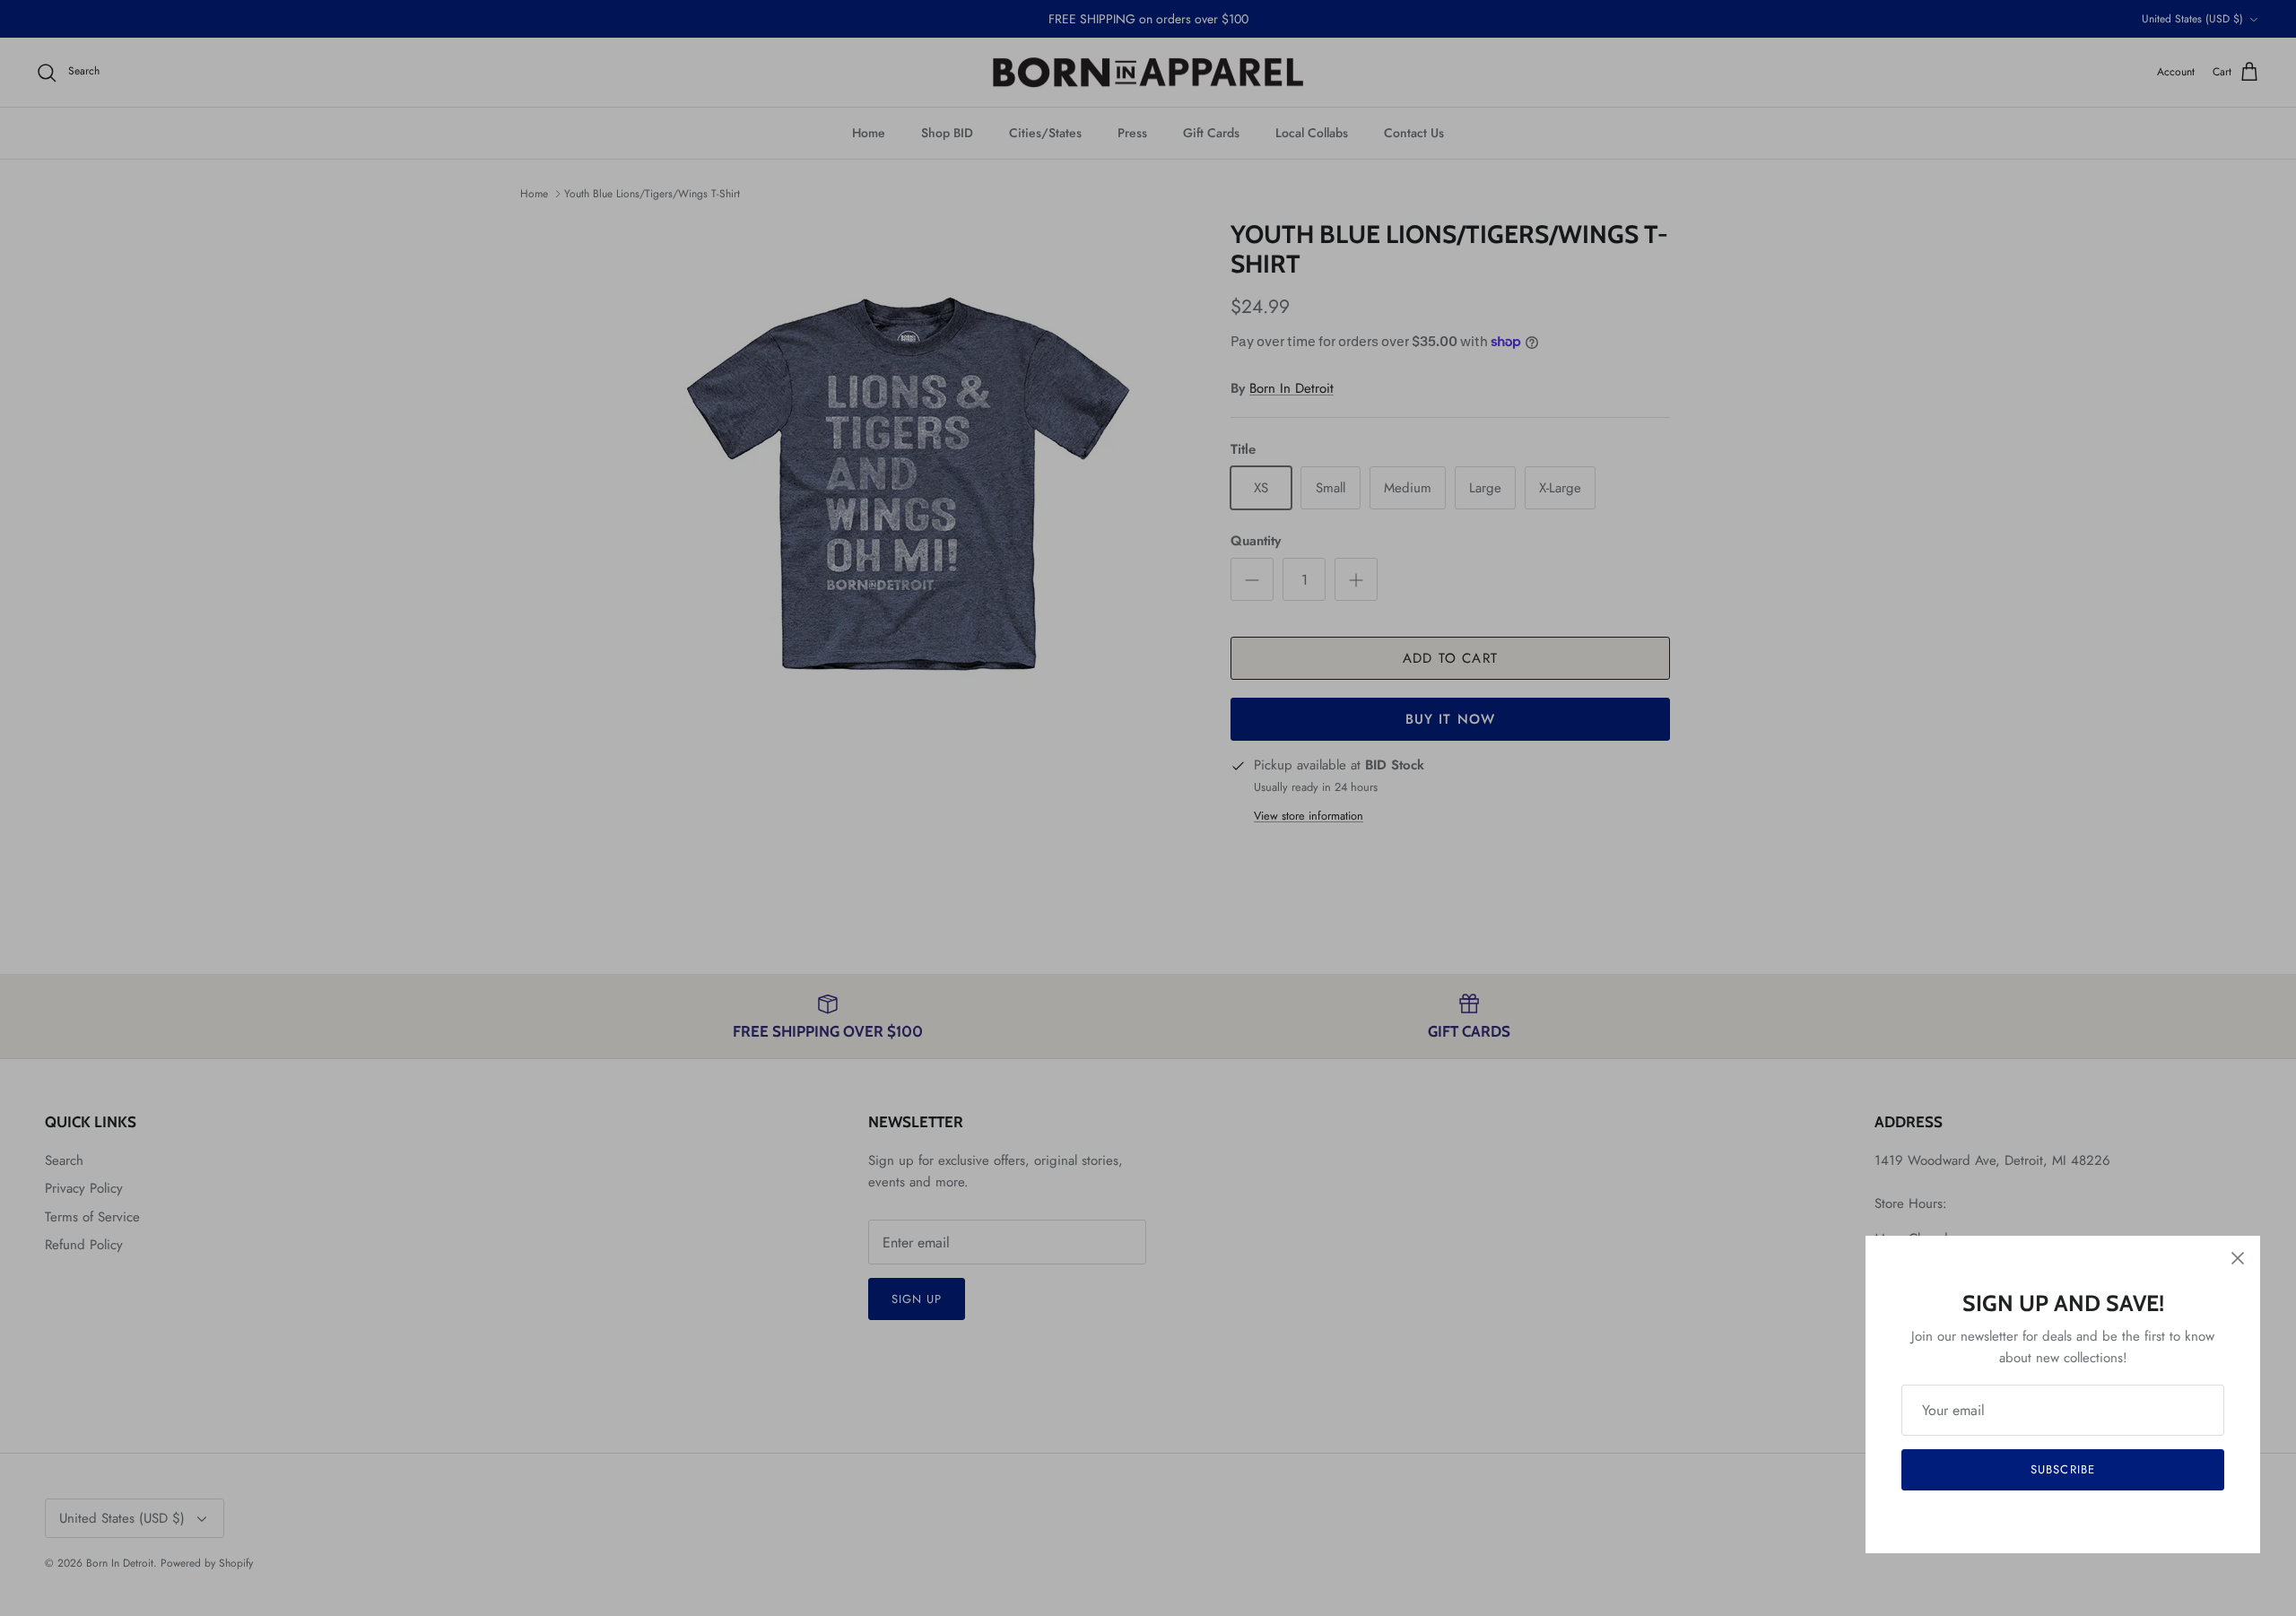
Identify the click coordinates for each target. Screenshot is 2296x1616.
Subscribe (2062, 1469)
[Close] (2238, 1258)
